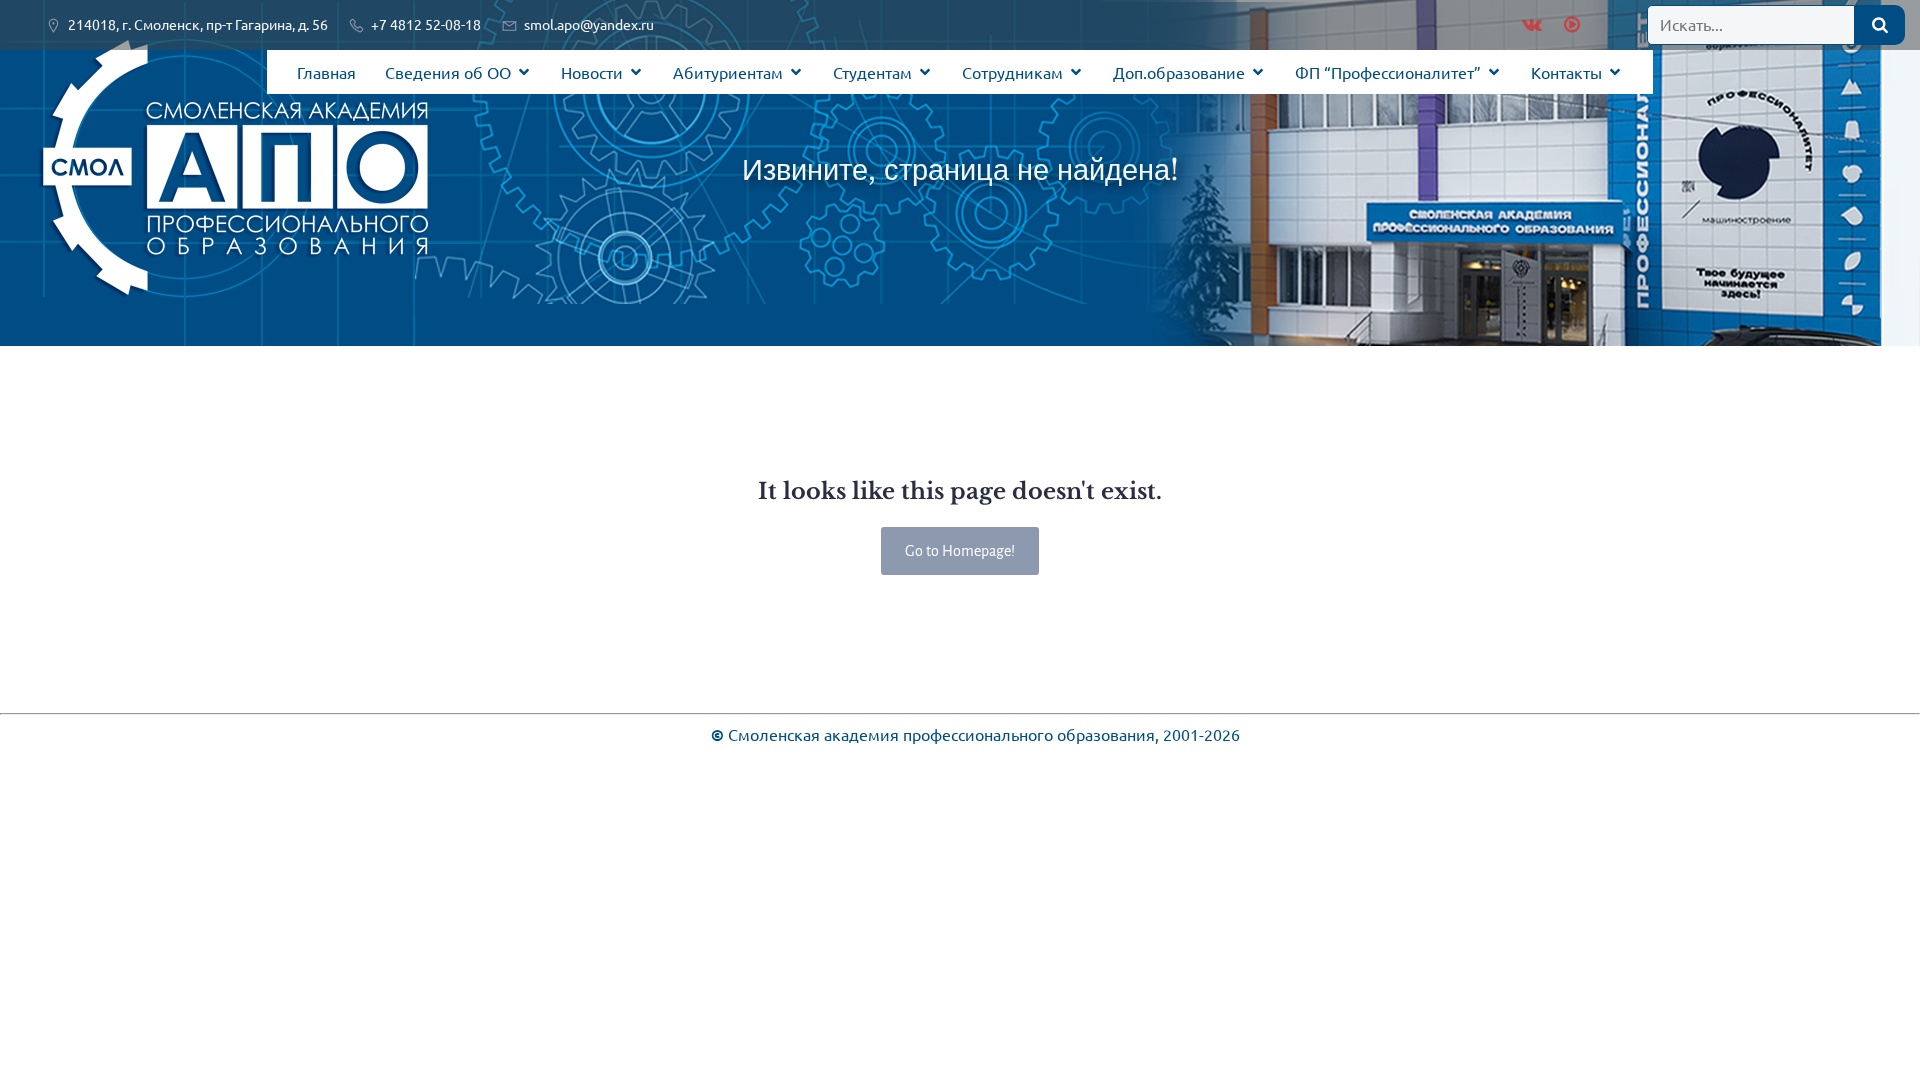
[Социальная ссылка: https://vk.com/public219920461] (1532, 25)
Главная (326, 72)
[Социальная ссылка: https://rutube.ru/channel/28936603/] (1569, 25)
